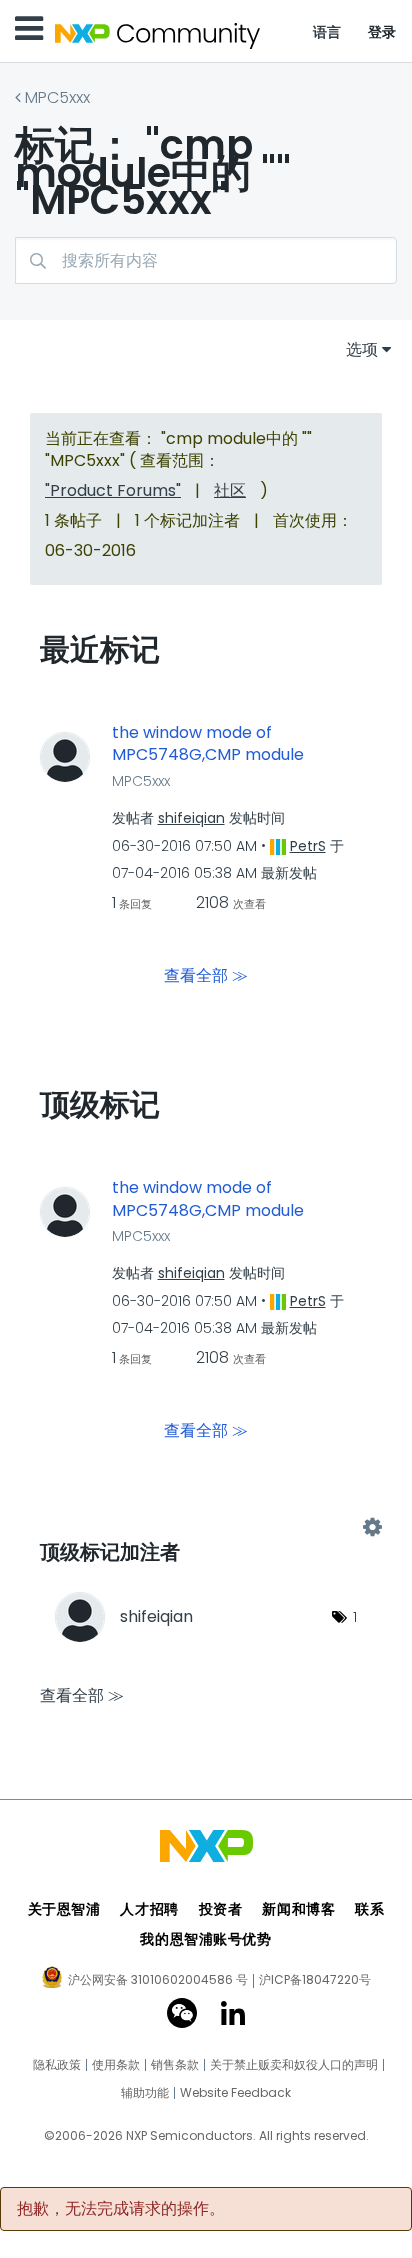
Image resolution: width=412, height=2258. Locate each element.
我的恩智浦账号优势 (205, 1939)
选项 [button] (362, 349)
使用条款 (116, 2065)
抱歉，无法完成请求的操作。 (121, 2209)
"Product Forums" (113, 490)
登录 (382, 32)
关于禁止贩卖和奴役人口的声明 (294, 2065)
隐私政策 (57, 2065)
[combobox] (206, 260)
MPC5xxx (57, 97)
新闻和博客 (298, 1909)
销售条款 (175, 2065)
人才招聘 (149, 1909)
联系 (369, 1909)
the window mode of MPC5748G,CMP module (208, 744)
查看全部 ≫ (206, 975)
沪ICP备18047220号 (315, 1980)
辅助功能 (145, 2093)
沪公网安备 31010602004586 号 (158, 1981)
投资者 (221, 1909)
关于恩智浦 (64, 1909)
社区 (230, 490)
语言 (327, 32)
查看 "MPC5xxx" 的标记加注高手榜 (206, 1528)
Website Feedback (235, 2093)
